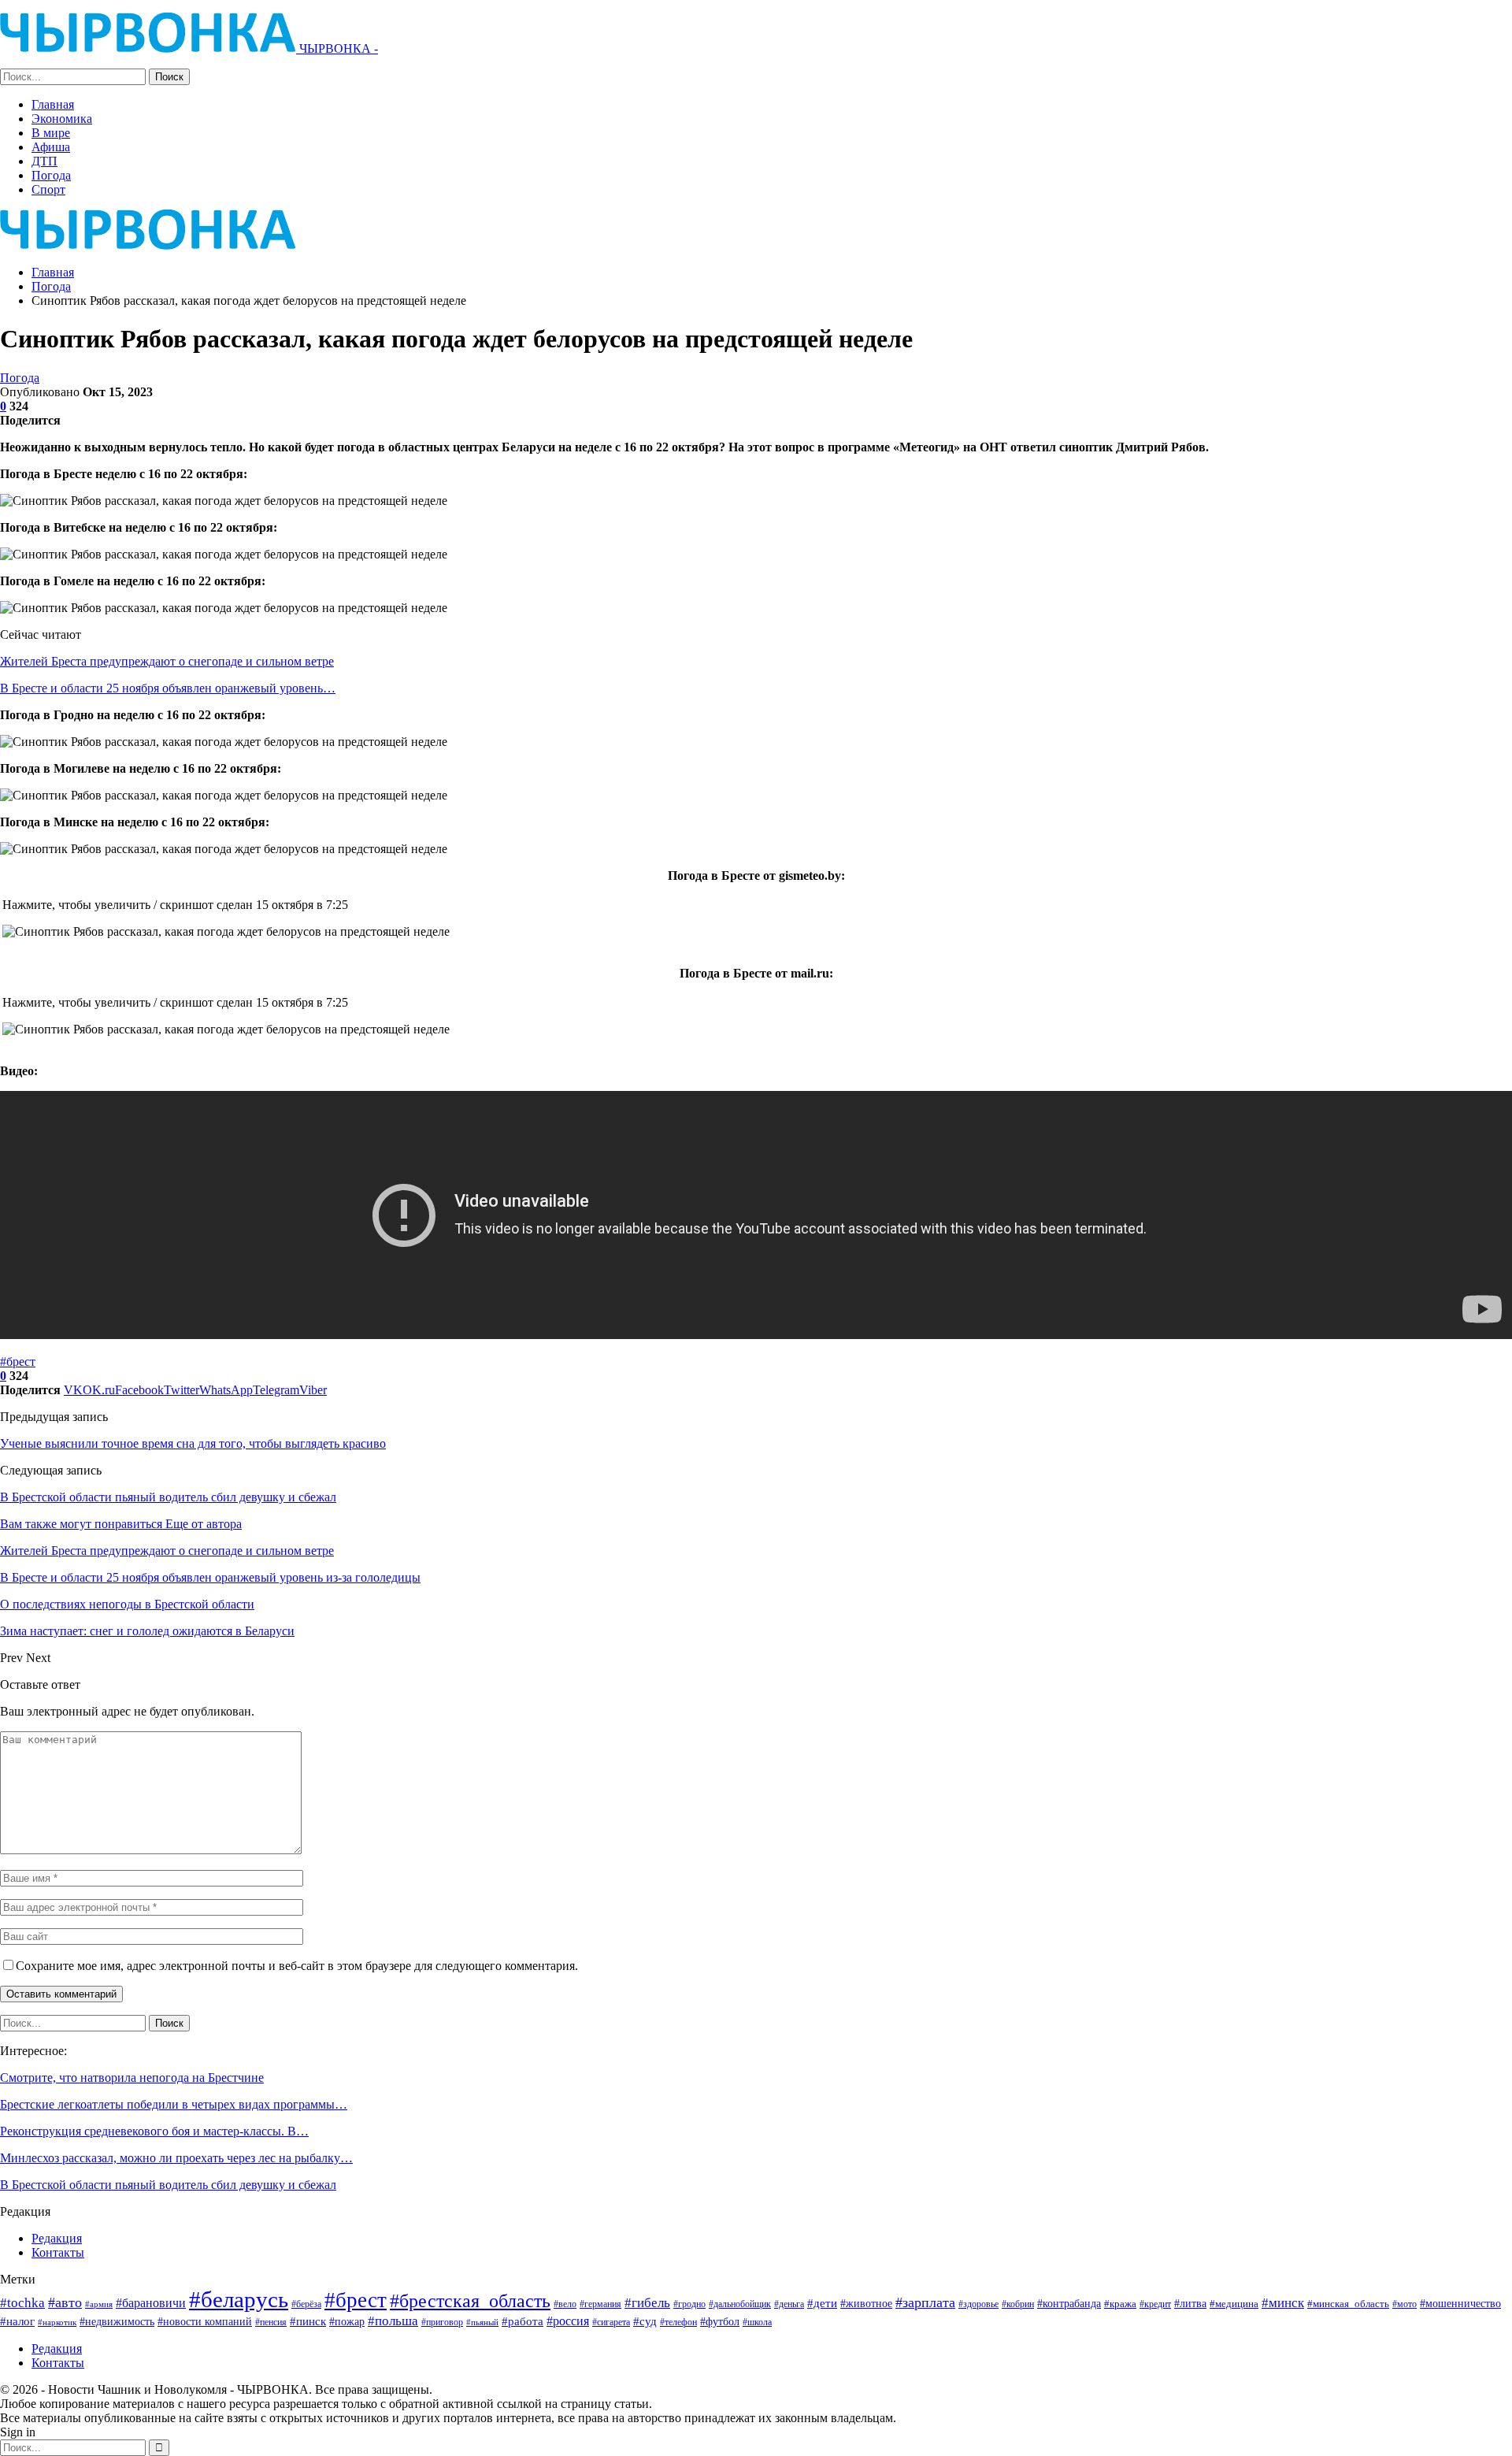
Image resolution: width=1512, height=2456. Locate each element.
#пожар (347, 2321)
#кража (1120, 2304)
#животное (866, 2304)
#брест (18, 1362)
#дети (822, 2303)
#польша (393, 2321)
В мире (51, 133)
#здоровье (978, 2304)
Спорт (48, 189)
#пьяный (482, 2322)
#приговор (442, 2322)
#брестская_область (470, 2300)
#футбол (720, 2321)
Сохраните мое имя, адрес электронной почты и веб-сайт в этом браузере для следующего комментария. (297, 1966)
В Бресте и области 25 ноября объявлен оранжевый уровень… (168, 688)
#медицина (1234, 2304)
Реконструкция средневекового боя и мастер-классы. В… (154, 2131)
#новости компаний (205, 2322)
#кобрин (1018, 2304)
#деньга (789, 2304)
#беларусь (239, 2299)
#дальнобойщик (740, 2304)
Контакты (58, 2252)
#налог (17, 2321)
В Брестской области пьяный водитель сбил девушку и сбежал (168, 1497)
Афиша (51, 147)
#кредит (1155, 2304)
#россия (568, 2321)
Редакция (57, 2238)
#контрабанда (1069, 2303)
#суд (645, 2321)
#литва (1190, 2303)
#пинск (308, 2321)
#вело (565, 2304)
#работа (523, 2321)
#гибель (647, 2303)
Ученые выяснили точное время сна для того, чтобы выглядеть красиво (193, 1443)
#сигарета (611, 2322)
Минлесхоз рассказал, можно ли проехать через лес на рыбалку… (176, 2158)
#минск (1283, 2303)
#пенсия (271, 2322)
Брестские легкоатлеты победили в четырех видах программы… (174, 2104)
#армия (99, 2304)
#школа (757, 2322)
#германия (600, 2304)
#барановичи (151, 2303)
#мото (1405, 2304)
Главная (53, 104)
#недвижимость (117, 2322)
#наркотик (57, 2322)
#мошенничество (1460, 2303)
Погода (51, 175)
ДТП (44, 161)
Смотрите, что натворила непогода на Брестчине (132, 2078)
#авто (65, 2302)
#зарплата (925, 2302)
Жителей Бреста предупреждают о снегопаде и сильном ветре (167, 661)
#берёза (306, 2304)
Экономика (62, 119)
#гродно (689, 2304)
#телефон (678, 2322)
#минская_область (1348, 2304)
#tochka (22, 2303)
